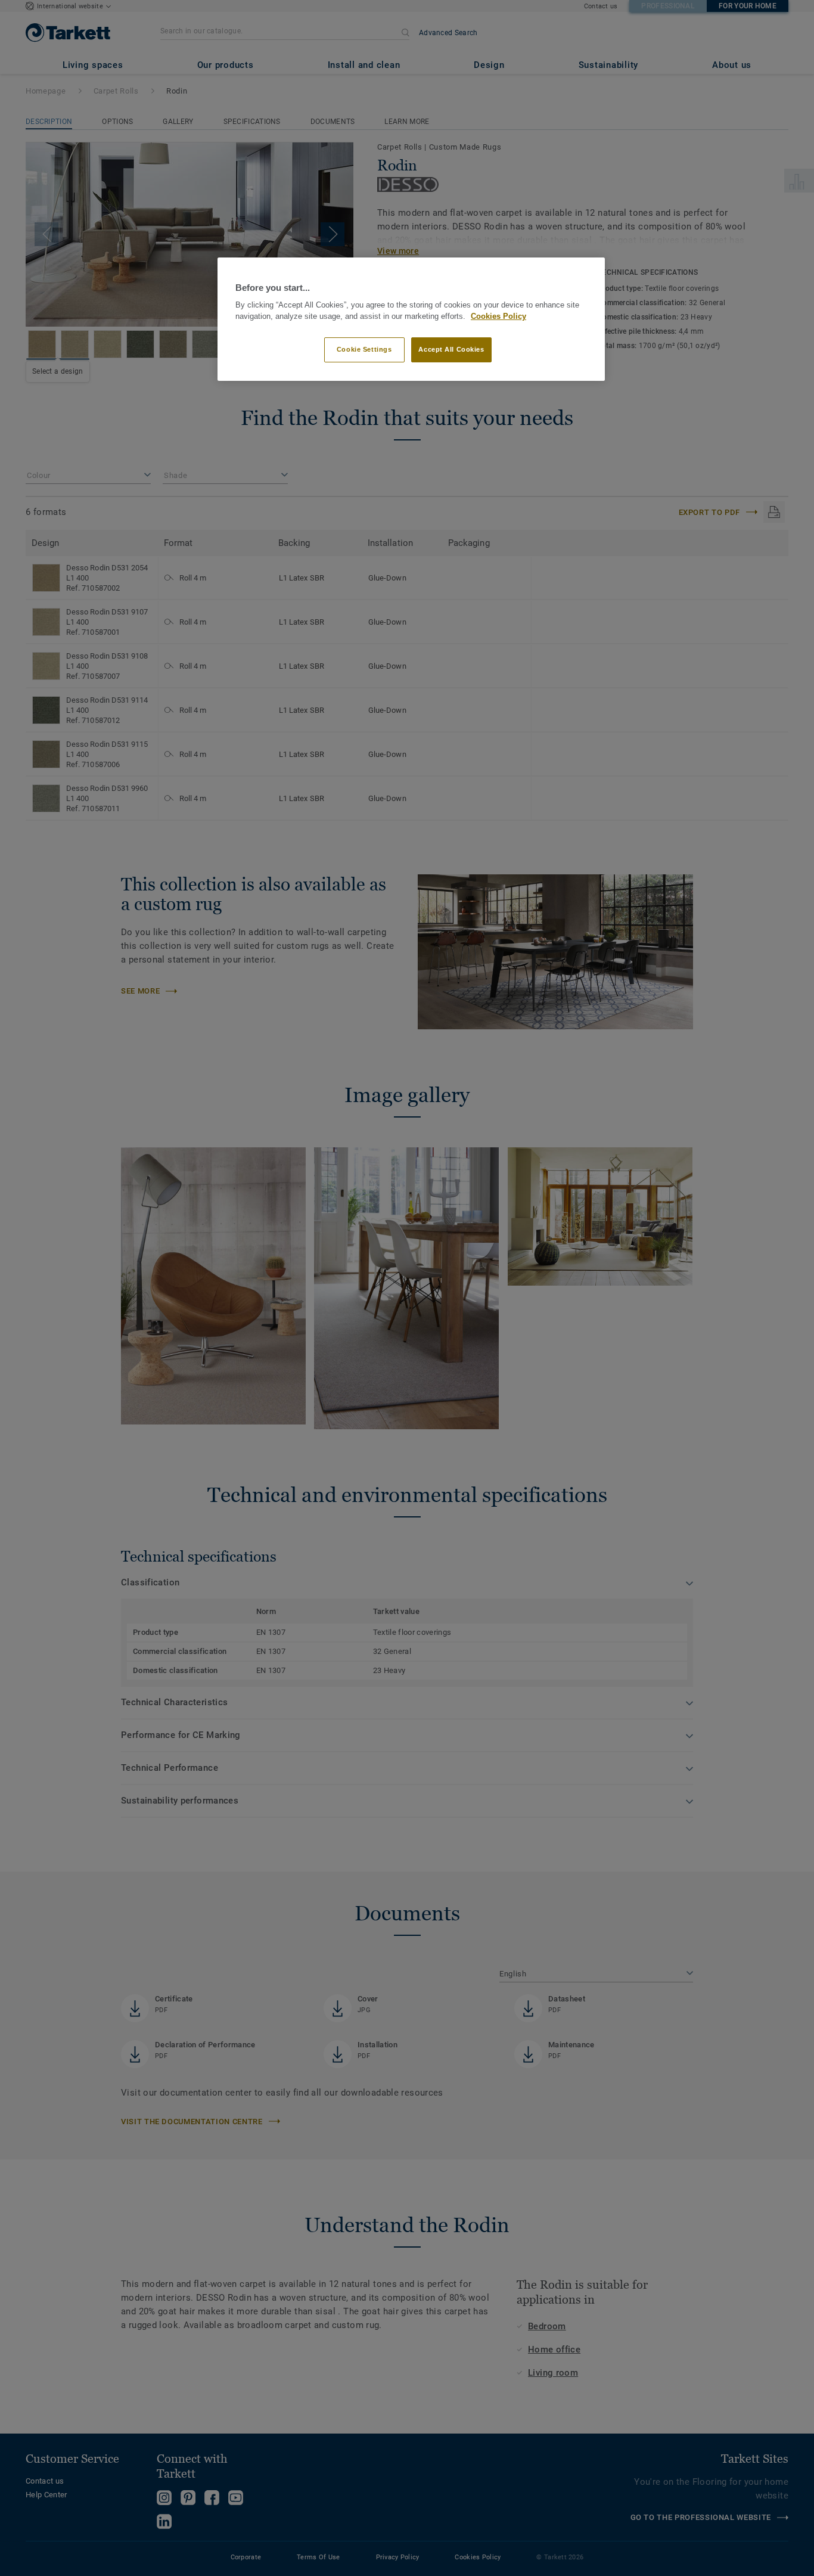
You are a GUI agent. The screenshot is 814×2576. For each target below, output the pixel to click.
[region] (411, 319)
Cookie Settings (364, 349)
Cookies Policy (498, 316)
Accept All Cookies (451, 349)
